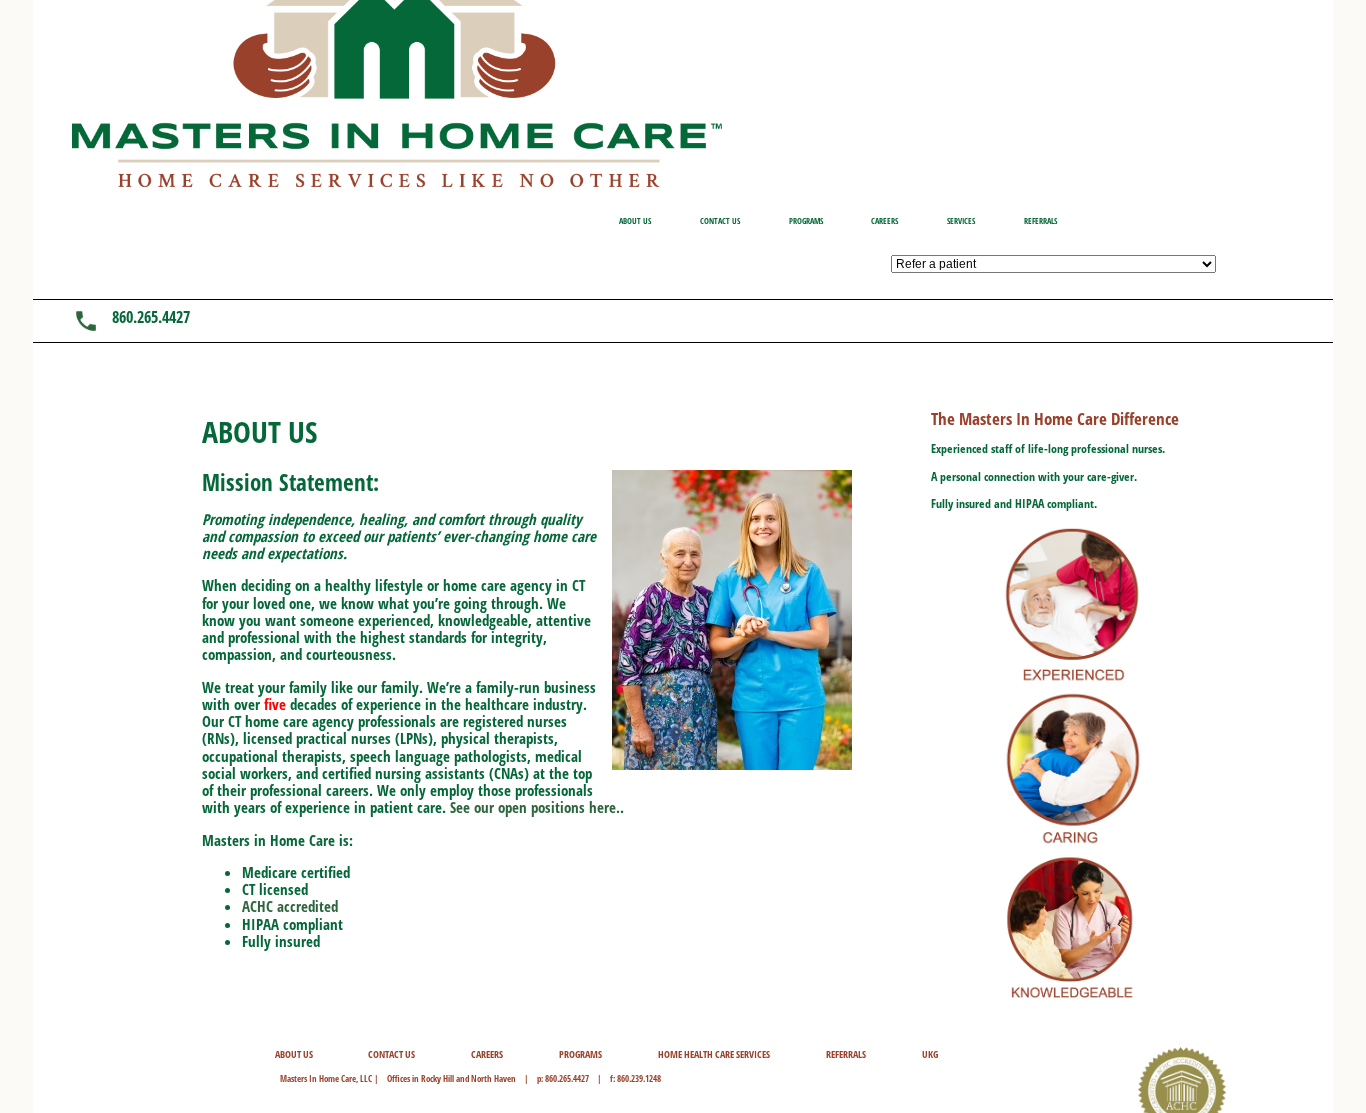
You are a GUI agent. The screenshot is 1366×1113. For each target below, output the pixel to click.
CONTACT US (720, 220)
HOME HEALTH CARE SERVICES (714, 1054)
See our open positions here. (535, 807)
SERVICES (961, 220)
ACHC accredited (290, 906)
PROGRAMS (806, 220)
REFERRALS (1040, 220)
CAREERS (884, 220)
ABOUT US (635, 220)
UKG (930, 1054)
